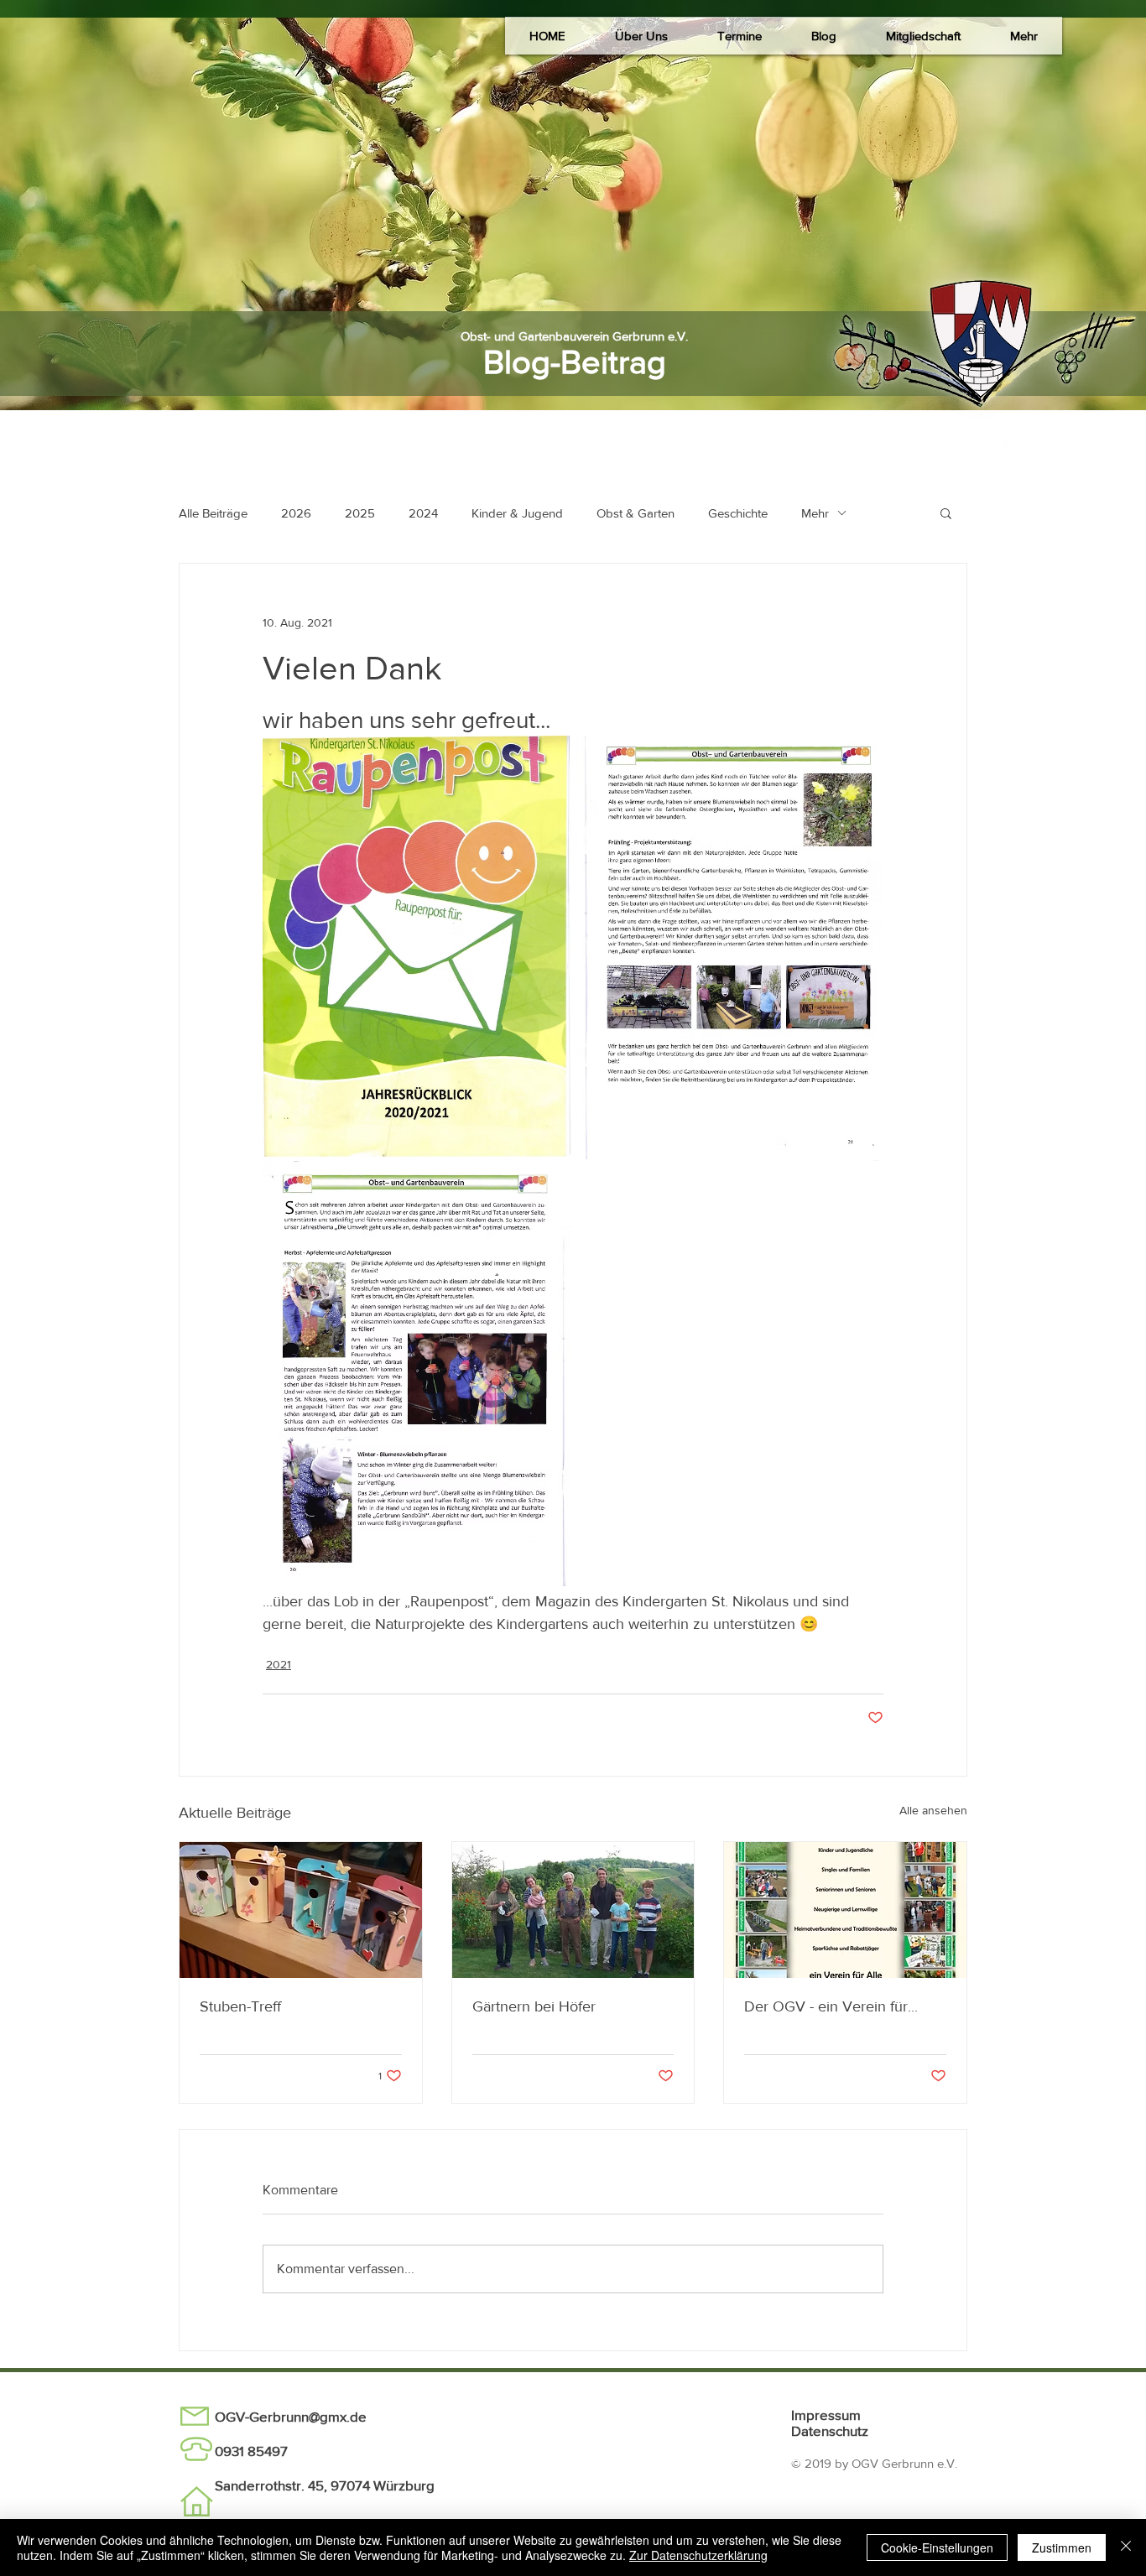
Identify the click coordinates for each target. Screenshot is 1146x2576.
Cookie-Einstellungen (937, 2547)
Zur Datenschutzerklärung (698, 2555)
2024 (423, 513)
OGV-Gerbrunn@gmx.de (291, 2416)
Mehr (815, 513)
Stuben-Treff (240, 2006)
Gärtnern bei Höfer (534, 2006)
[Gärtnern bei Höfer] (573, 1910)
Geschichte (738, 513)
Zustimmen (1062, 2547)
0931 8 (235, 2451)
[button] (641, 36)
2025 (360, 513)
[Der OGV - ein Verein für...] (845, 1910)
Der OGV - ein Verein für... (831, 2006)
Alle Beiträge (213, 513)
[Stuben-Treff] (301, 1910)
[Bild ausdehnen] (417, 946)
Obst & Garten (636, 513)
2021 (279, 1664)
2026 (296, 513)
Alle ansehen (933, 1810)
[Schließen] (1126, 2547)
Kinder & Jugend (517, 513)
